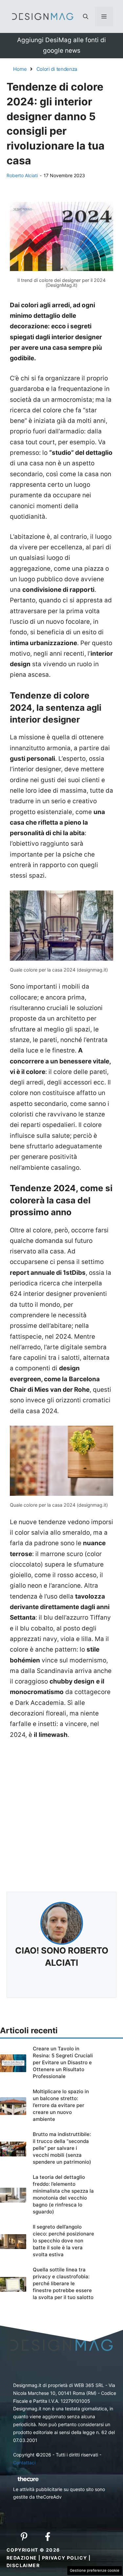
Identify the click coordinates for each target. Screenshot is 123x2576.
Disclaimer (23, 2565)
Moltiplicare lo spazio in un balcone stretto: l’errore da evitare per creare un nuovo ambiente (61, 2105)
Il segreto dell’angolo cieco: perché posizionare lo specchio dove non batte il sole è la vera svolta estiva (63, 2241)
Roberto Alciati (22, 175)
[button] (86, 16)
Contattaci (24, 2463)
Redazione (22, 2558)
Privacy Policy (65, 2558)
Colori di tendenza (57, 69)
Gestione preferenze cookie (95, 2570)
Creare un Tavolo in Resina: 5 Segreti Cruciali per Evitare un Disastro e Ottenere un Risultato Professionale (63, 2062)
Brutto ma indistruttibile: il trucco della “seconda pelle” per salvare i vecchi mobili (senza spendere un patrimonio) (62, 2148)
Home (20, 69)
